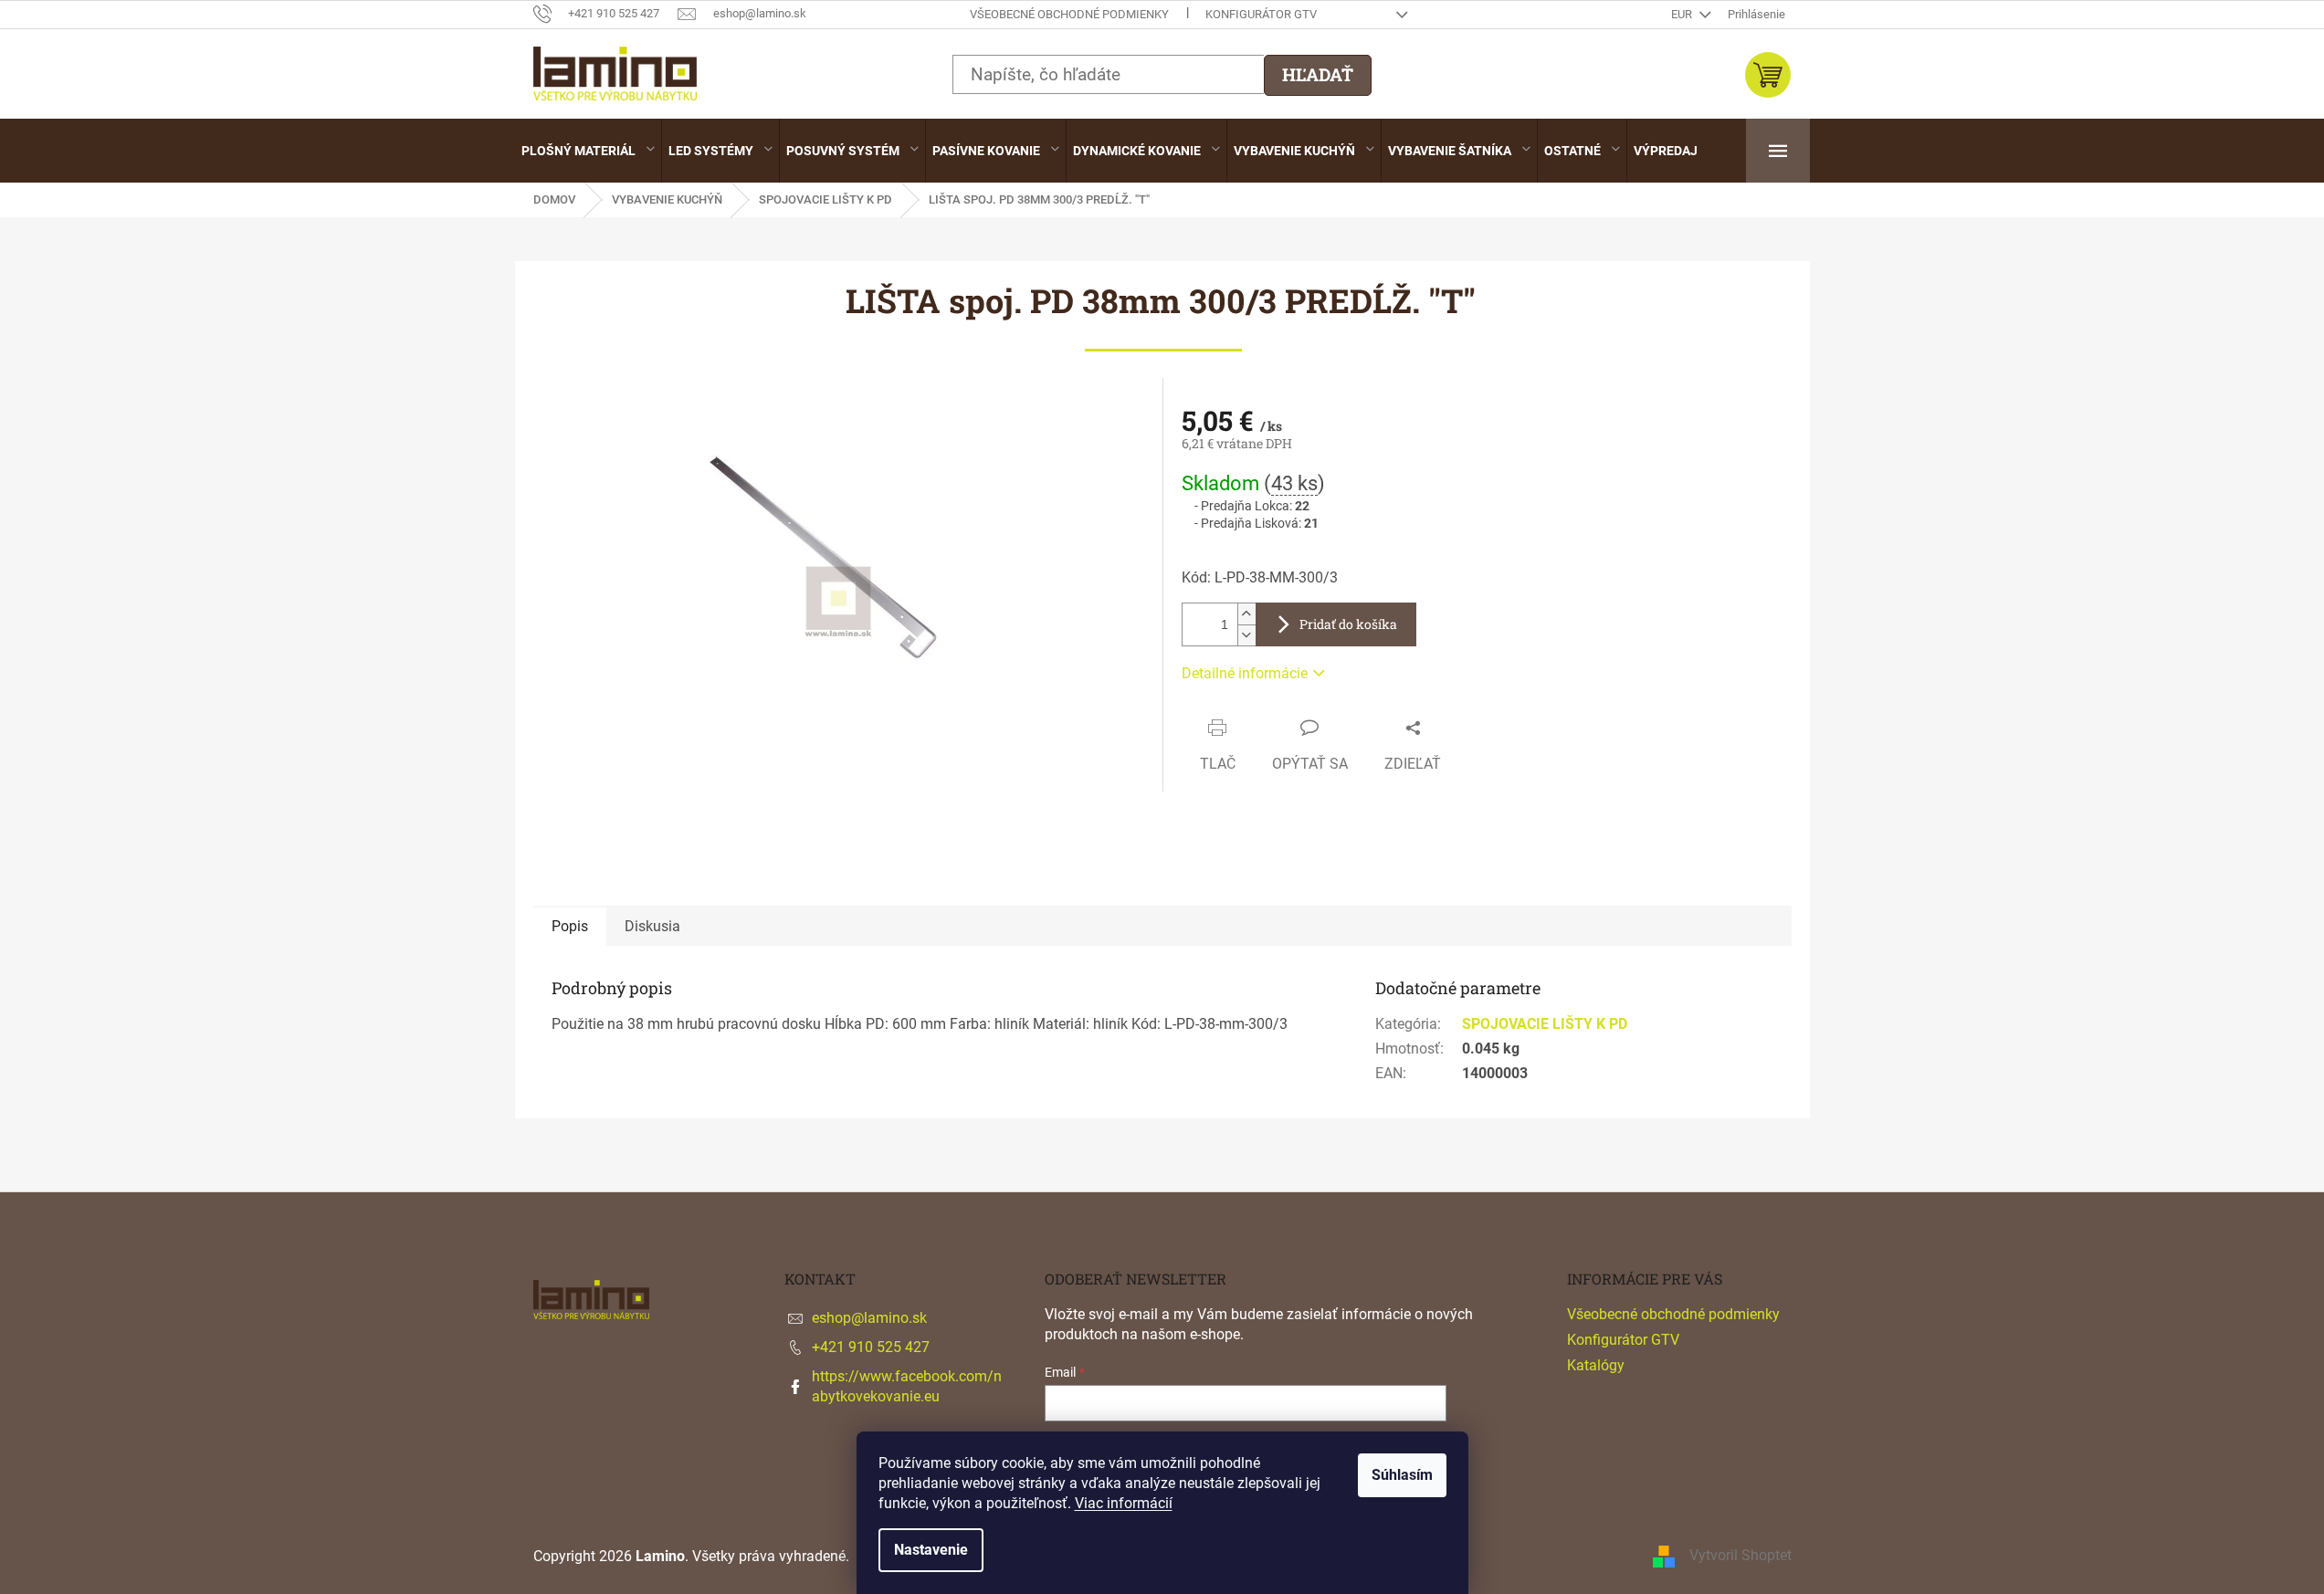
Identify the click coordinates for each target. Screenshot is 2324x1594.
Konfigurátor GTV (1261, 14)
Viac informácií (1124, 1503)
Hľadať (1318, 74)
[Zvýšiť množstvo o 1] (1246, 614)
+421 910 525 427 (871, 1347)
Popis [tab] (570, 926)
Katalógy (1596, 1365)
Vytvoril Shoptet (1740, 1556)
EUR (1683, 14)
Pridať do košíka (1348, 624)
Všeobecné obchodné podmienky (1069, 14)
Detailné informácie (1245, 673)
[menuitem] (588, 151)
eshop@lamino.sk (869, 1318)
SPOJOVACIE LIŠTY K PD (1545, 1024)
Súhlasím (1402, 1475)
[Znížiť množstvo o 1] (1246, 635)
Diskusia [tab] (652, 926)
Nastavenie (931, 1550)
